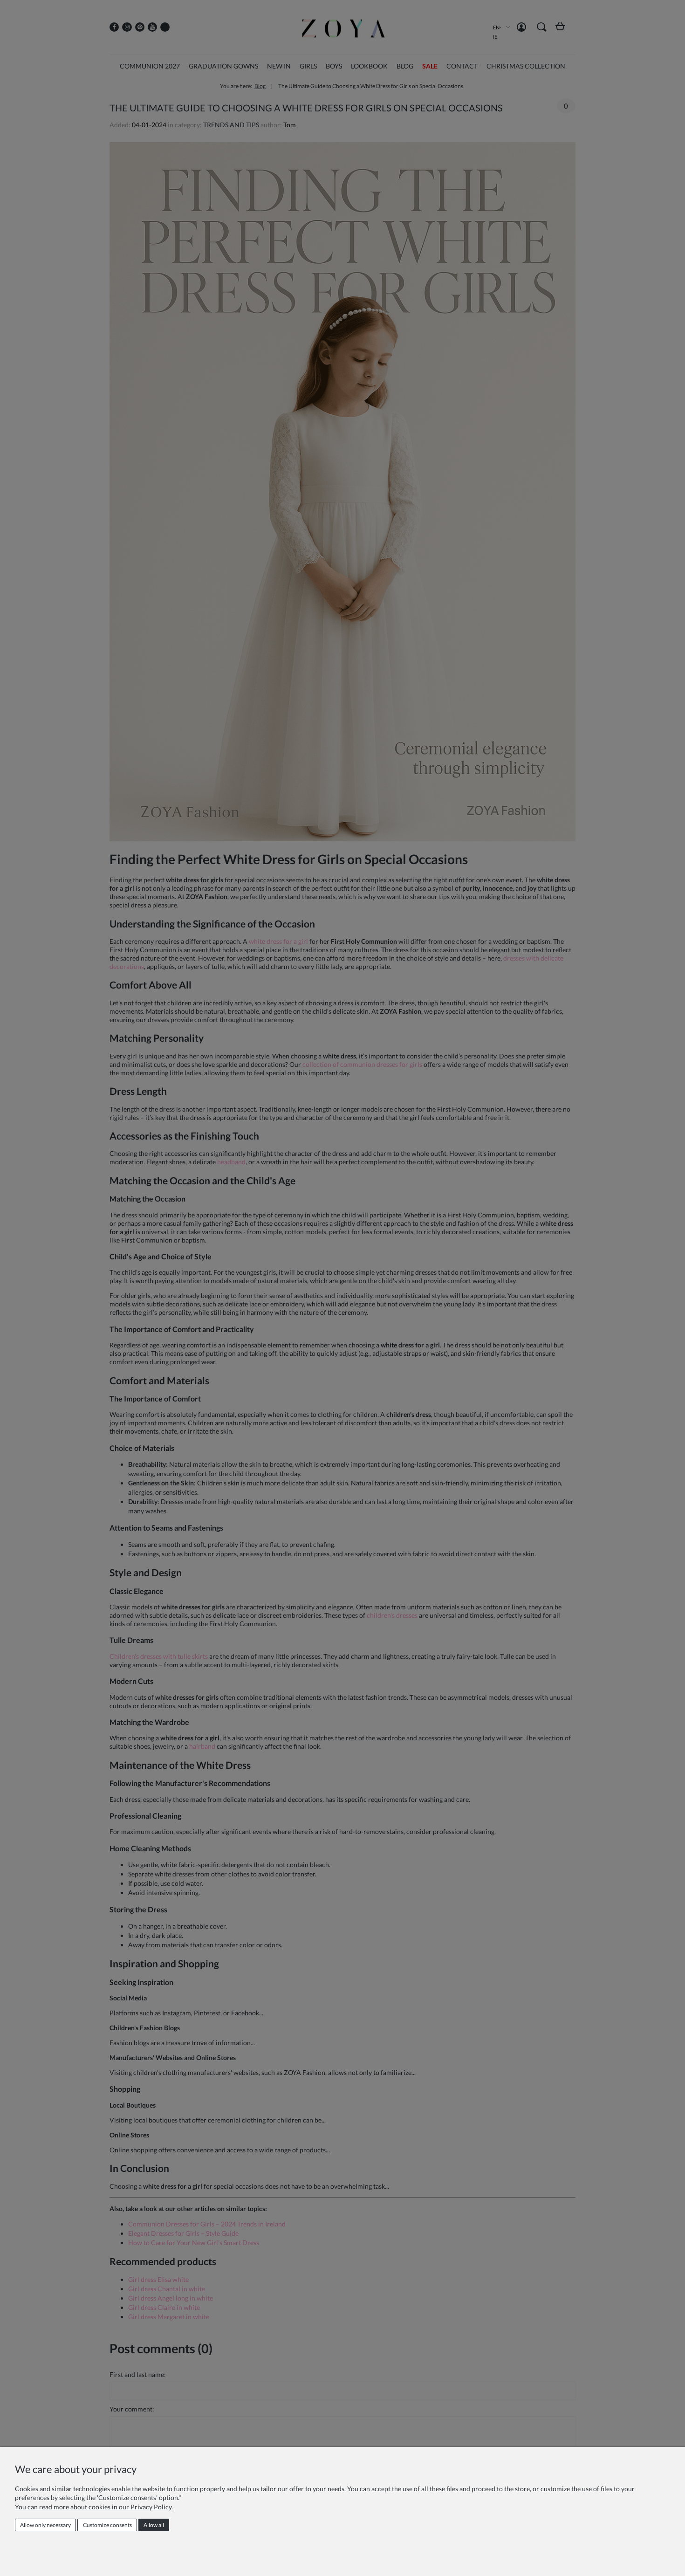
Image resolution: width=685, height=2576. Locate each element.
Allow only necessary (45, 2525)
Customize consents (107, 2525)
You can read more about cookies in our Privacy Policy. (94, 2507)
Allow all (154, 2525)
